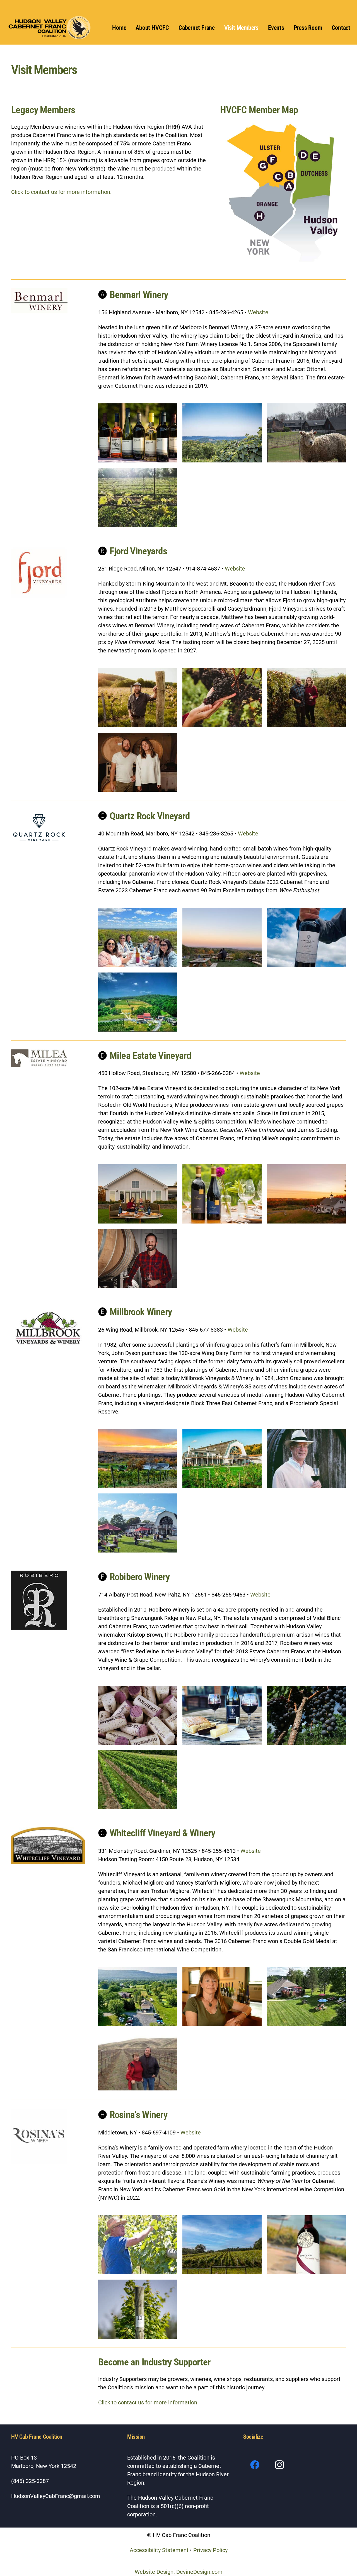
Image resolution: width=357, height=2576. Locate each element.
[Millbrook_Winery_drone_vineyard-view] (138, 1459)
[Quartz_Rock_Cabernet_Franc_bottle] (306, 937)
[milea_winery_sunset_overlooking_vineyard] (306, 1194)
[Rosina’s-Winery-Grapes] (138, 2244)
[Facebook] (255, 2465)
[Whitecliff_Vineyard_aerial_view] (138, 1997)
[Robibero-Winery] (138, 1715)
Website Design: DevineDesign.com (179, 2572)
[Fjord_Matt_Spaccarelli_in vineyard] (138, 698)
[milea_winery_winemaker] (138, 1258)
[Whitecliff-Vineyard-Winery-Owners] (138, 2061)
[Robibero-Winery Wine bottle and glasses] (222, 1715)
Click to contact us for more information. (61, 192)
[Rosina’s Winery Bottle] (306, 2244)
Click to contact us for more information (148, 2402)
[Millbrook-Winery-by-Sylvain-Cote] (222, 1459)
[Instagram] (280, 2465)
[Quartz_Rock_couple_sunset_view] (222, 937)
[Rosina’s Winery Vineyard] (222, 2244)
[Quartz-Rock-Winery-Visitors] (138, 937)
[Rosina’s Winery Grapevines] (138, 2309)
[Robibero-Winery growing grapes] (138, 1780)
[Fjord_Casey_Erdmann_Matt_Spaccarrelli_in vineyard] (306, 698)
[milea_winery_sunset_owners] (138, 1194)
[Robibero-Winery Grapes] (306, 1715)
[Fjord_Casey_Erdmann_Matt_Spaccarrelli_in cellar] (138, 762)
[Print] (283, 192)
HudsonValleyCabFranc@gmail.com (56, 2496)
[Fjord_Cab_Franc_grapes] (222, 698)
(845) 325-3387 (30, 2481)
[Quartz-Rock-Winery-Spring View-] (138, 1002)
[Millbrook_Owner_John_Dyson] (306, 1459)
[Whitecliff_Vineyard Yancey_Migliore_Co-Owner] (222, 1997)
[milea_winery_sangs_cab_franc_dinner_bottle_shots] (222, 1194)
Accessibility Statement (160, 2550)
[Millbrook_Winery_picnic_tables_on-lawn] (138, 1523)
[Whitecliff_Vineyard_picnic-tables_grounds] (306, 1997)
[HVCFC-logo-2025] (50, 28)
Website (258, 312)
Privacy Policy (210, 2550)
